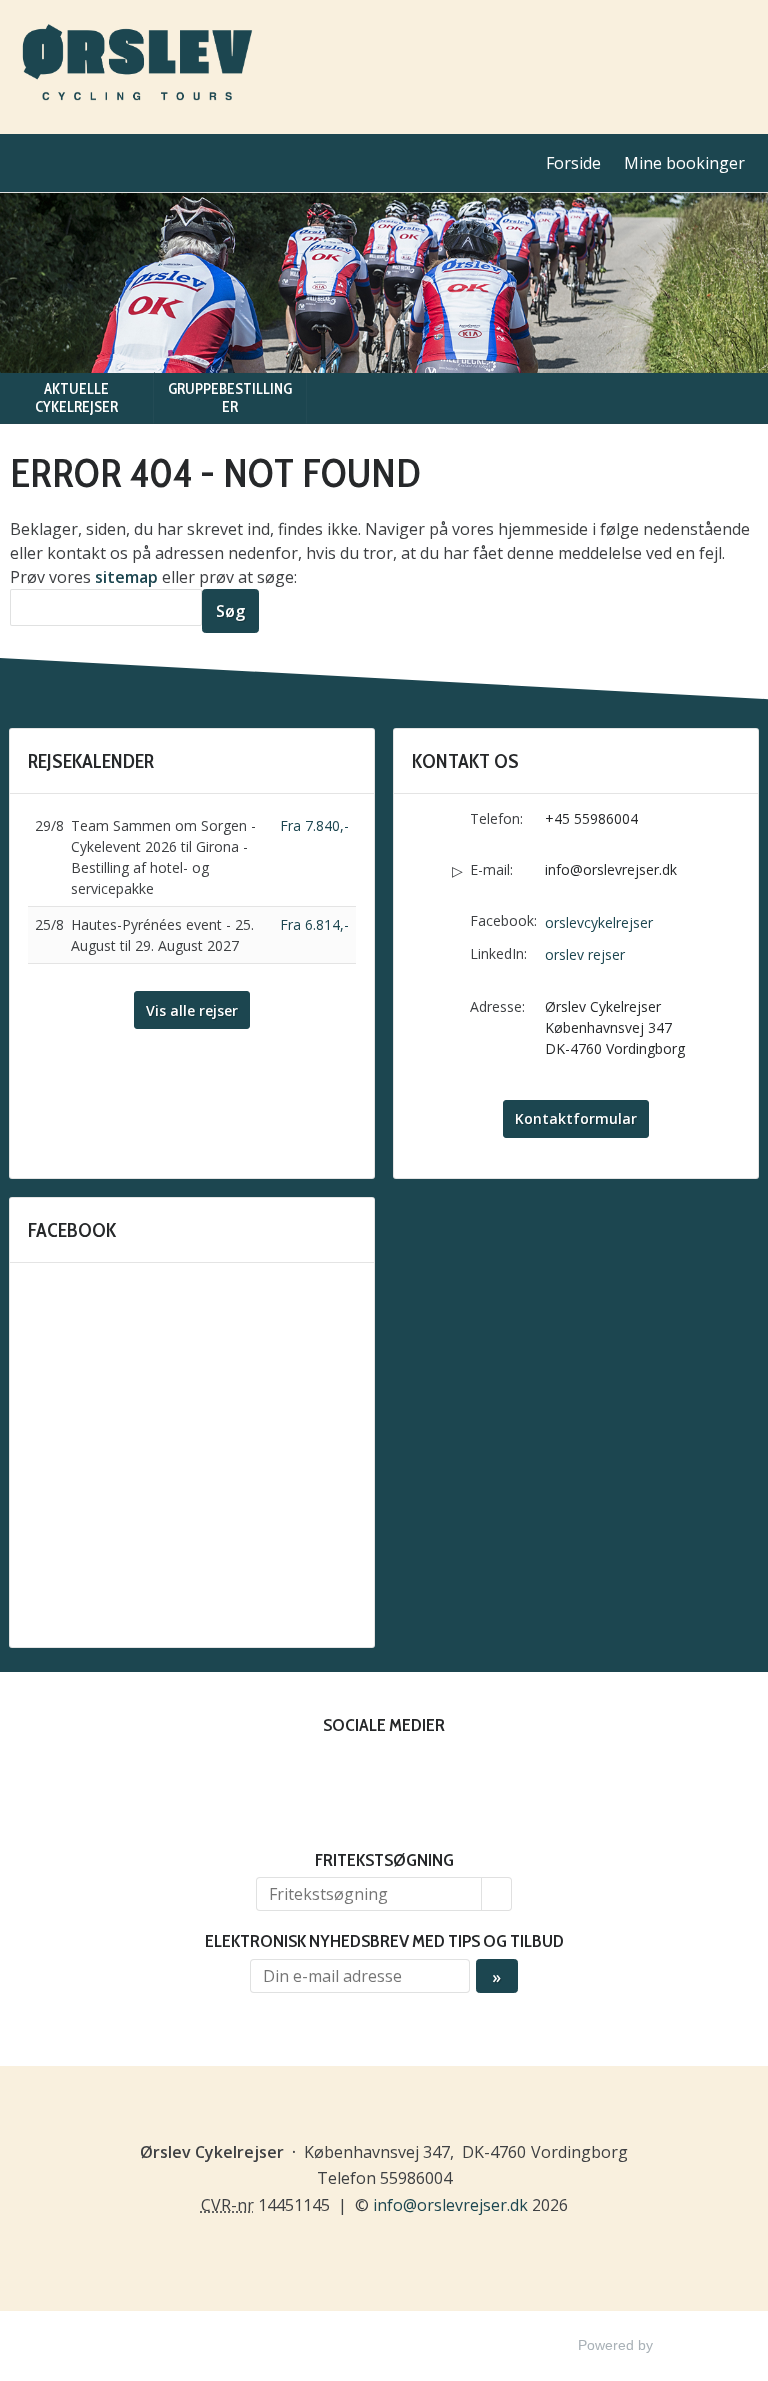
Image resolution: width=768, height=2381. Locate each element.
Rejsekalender (91, 761)
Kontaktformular (576, 1118)
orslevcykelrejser (599, 922)
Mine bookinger (684, 163)
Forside (573, 163)
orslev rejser (585, 954)
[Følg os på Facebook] (364, 1770)
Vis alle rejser (192, 1010)
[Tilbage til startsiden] (137, 67)
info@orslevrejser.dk (611, 869)
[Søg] (497, 1894)
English (740, 45)
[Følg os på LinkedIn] (404, 1770)
